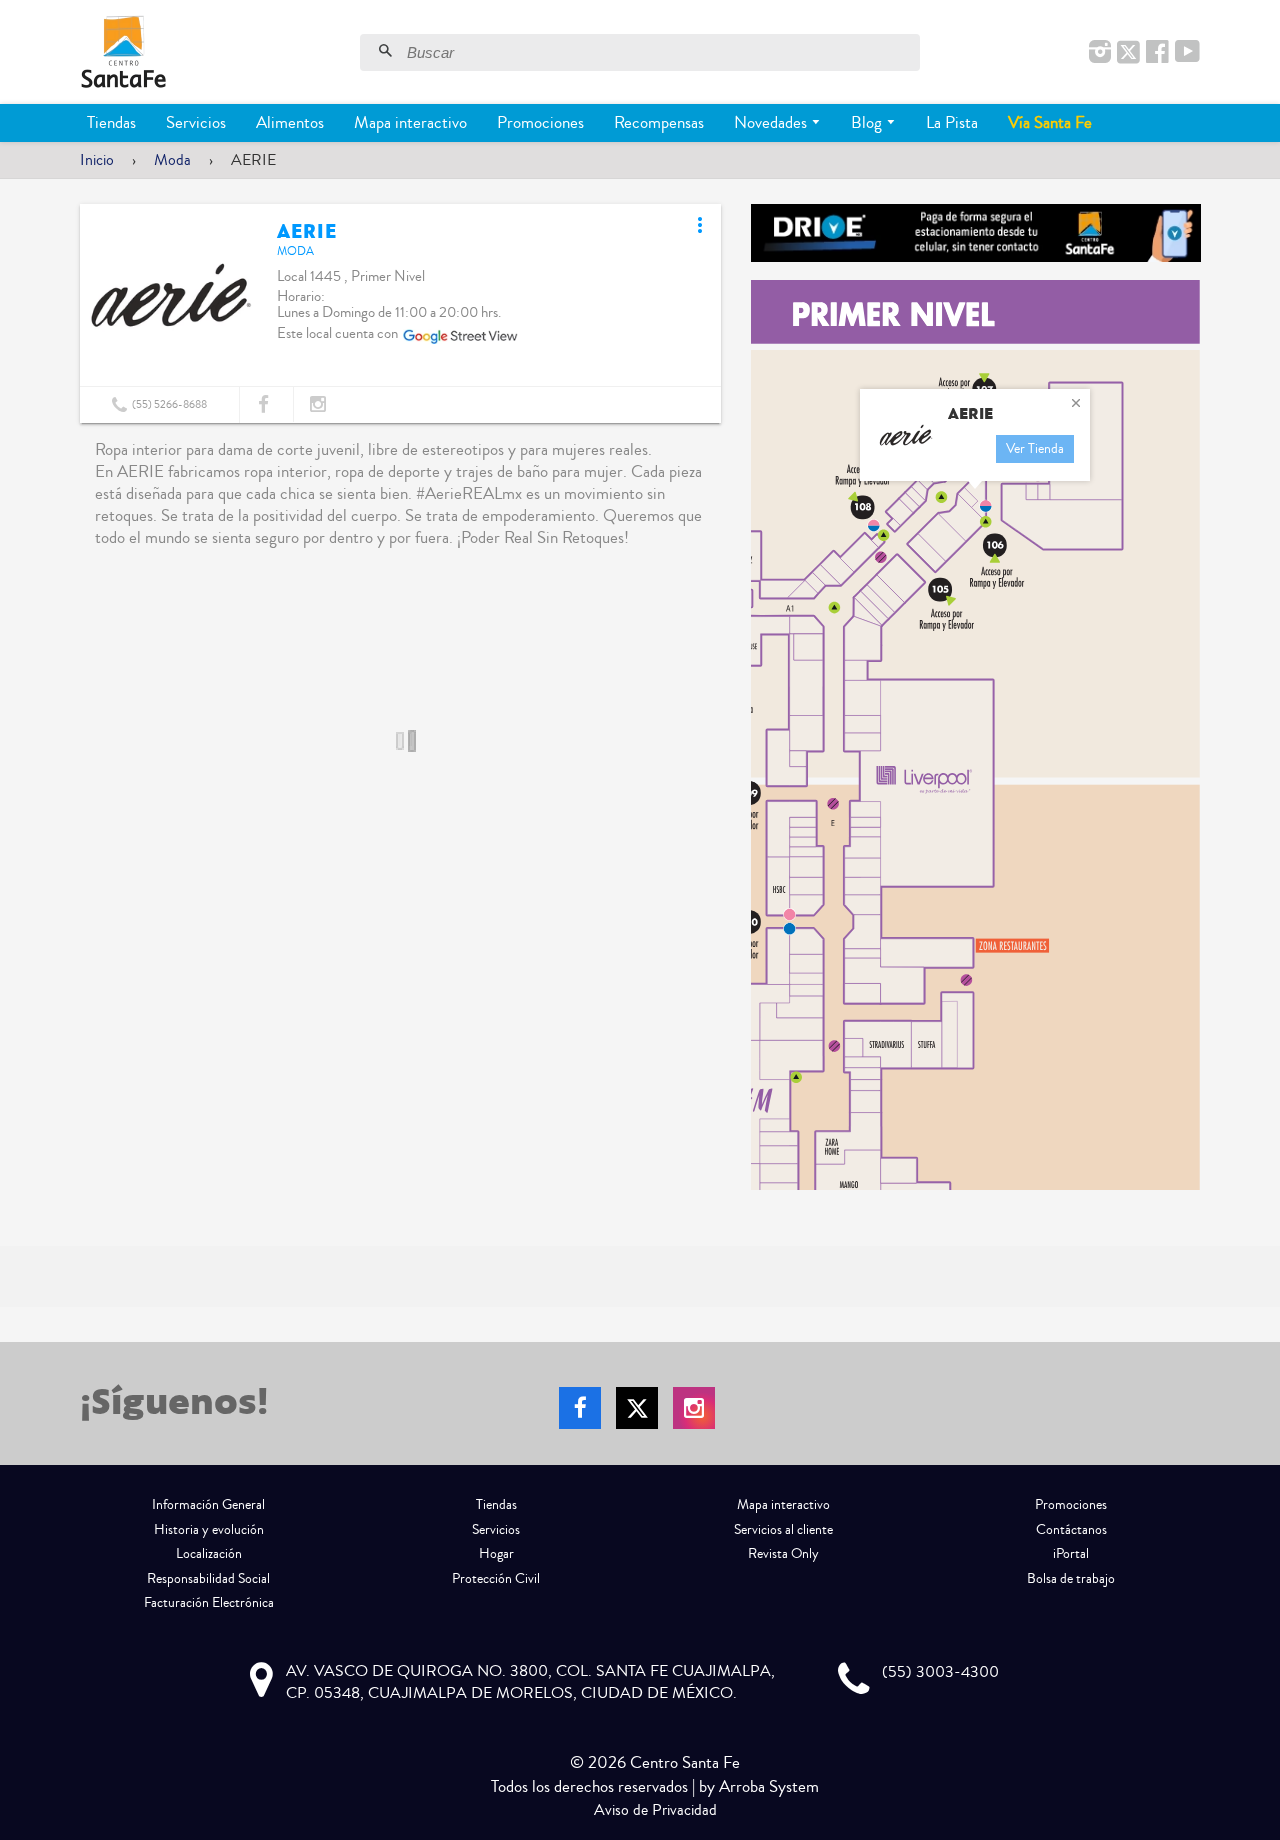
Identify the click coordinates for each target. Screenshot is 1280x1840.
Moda (172, 160)
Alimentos (290, 122)
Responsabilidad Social (208, 1579)
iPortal (1071, 1554)
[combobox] (661, 52)
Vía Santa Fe (1050, 122)
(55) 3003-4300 (940, 1672)
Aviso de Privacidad (655, 1810)
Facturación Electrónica (209, 1603)
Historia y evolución (209, 1530)
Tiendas (111, 122)
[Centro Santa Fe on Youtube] (1187, 53)
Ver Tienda (1035, 449)
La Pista (952, 122)
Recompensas (659, 122)
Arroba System (769, 1786)
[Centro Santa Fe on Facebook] (1157, 53)
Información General (208, 1505)
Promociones (540, 122)
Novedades (772, 122)
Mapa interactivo (410, 122)
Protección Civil (496, 1579)
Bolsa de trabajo (1071, 1579)
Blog (868, 122)
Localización (209, 1554)
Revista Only (783, 1554)
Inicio (97, 160)
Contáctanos (1071, 1530)
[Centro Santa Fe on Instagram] (1100, 53)
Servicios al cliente (783, 1530)
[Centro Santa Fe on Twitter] (1128, 53)
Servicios (196, 122)
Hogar (496, 1554)
